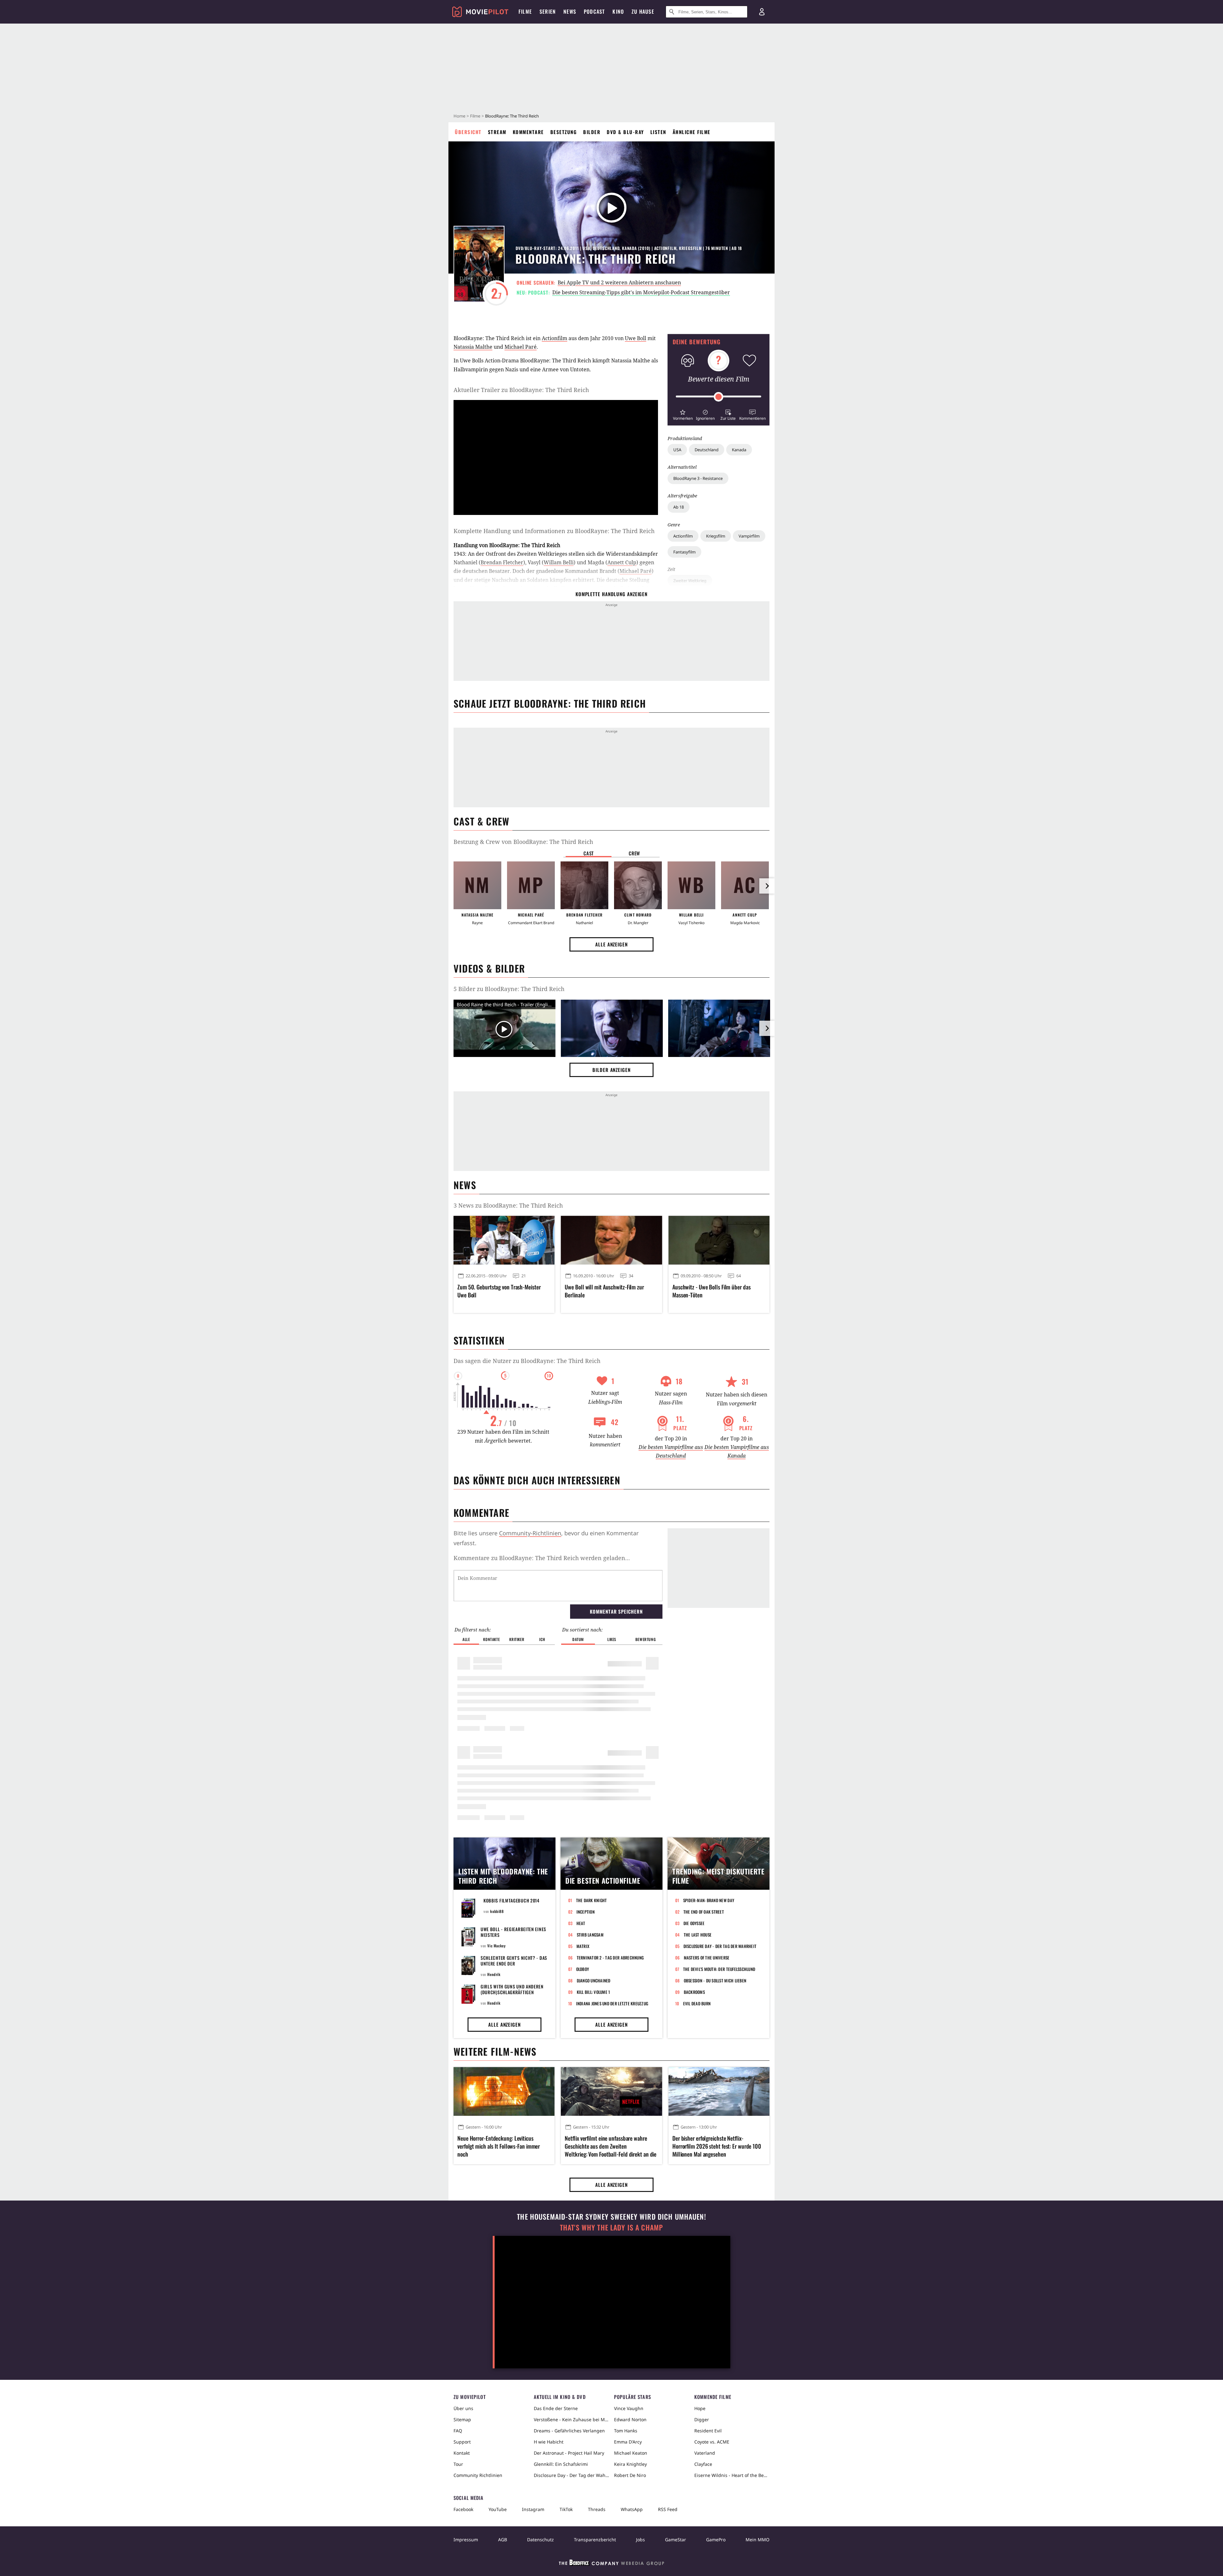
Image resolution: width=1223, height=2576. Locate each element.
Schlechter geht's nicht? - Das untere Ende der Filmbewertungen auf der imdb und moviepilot (514, 1966)
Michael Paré (521, 347)
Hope (700, 2408)
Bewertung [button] (646, 1639)
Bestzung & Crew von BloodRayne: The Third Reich (523, 842)
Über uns (463, 2408)
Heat (581, 1923)
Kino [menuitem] (618, 11)
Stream (497, 132)
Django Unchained (594, 1980)
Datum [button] (578, 1639)
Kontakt (462, 2453)
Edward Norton (630, 2419)
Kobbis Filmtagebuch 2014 (511, 1900)
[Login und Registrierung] (762, 12)
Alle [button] (466, 1639)
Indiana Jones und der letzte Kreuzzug (612, 2003)
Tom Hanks (626, 2431)
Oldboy (583, 1969)
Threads (597, 2509)
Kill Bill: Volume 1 (594, 1992)
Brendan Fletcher (502, 562)
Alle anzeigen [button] (611, 944)
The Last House (698, 1935)
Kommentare (528, 132)
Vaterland (705, 2453)
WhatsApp (632, 2509)
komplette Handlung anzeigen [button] (611, 594)
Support (462, 2442)
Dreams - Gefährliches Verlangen (569, 2431)
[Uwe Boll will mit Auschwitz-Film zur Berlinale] (611, 1240)
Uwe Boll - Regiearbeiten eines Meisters (513, 1932)
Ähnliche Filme (692, 132)
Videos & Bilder (489, 968)
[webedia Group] (611, 2564)
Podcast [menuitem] (594, 11)
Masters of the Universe (707, 1958)
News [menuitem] (570, 11)
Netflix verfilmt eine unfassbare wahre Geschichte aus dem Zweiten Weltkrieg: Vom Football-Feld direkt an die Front (611, 2146)
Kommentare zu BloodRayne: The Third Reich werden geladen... (542, 1558)
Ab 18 (679, 507)
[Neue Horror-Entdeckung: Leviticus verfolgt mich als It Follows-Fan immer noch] (504, 2091)
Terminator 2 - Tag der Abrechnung (610, 1958)
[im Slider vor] (767, 886)
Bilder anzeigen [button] (611, 1070)
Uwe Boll (636, 338)
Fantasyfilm (684, 552)
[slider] (719, 397)
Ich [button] (542, 1639)
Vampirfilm (749, 536)
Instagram (533, 2509)
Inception (586, 1912)
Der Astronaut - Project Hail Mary (569, 2453)
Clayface (703, 2464)
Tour (458, 2464)
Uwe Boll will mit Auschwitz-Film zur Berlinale (604, 1291)
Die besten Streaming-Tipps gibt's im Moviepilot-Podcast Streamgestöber (641, 292)
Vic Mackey (496, 1946)
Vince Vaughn (629, 2408)
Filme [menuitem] (525, 11)
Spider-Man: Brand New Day (709, 1900)
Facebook (463, 2509)
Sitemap (462, 2419)
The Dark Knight (592, 1900)
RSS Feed (668, 2509)
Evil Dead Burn (697, 2003)
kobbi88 (497, 1911)
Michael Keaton (631, 2453)
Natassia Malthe (473, 347)
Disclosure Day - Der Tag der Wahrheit (720, 1946)
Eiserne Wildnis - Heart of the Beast (732, 2475)
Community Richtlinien (478, 2475)
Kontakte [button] (491, 1639)
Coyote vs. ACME (712, 2442)
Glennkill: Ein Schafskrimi (561, 2464)
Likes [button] (612, 1639)
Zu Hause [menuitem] (643, 11)
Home (459, 116)
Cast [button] (589, 853)
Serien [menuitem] (548, 11)
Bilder (592, 132)
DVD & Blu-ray (625, 132)
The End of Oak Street (704, 1912)
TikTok (566, 2509)
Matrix (583, 1946)
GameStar (676, 2540)
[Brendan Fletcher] (584, 885)
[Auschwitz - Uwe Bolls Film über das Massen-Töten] (719, 1240)
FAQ (458, 2431)
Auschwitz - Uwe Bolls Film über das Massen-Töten (712, 1291)
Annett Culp (622, 562)
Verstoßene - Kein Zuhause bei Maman (571, 2419)
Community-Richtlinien (530, 1533)
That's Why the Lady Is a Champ (611, 2227)
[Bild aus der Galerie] (612, 1030)
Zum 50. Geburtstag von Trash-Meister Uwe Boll (499, 1291)
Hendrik (494, 1974)
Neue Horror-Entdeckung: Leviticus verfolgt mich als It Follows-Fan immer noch (499, 2146)
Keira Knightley (630, 2464)
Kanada (739, 450)
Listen (658, 132)
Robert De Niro (630, 2475)
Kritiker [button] (517, 1639)
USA (677, 450)
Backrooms (694, 1992)
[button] (683, 414)
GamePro (716, 2540)
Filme (475, 116)
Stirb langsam (590, 1935)
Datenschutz (540, 2540)
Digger (702, 2419)
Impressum (466, 2540)
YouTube (498, 2509)
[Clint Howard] (638, 885)
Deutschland (707, 450)
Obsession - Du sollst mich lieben (715, 1980)
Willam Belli (559, 562)
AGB (503, 2540)
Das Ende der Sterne (556, 2408)
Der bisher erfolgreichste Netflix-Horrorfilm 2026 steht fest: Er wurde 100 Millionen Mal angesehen (717, 2146)
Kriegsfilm (716, 536)
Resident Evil (708, 2431)
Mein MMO (758, 2540)
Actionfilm (683, 536)
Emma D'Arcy (628, 2442)
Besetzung (564, 132)
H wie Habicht (549, 2442)
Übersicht (468, 132)
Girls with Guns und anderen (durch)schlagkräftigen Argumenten (512, 1992)
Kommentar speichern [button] (616, 1611)
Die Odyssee (694, 1923)
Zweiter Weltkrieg (690, 581)
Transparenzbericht (595, 2540)
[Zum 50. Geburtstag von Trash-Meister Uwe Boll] (504, 1240)
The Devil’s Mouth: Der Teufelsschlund (719, 1969)
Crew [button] (634, 853)
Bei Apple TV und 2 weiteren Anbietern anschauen (619, 282)
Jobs (640, 2540)
